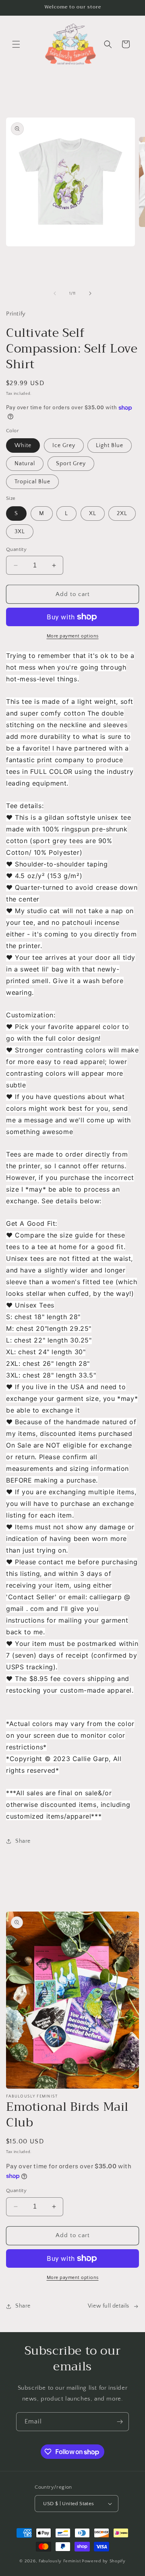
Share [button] (23, 1841)
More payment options (73, 636)
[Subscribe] (120, 2422)
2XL (122, 514)
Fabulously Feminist (60, 2561)
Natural (25, 464)
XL (93, 514)
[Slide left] (55, 293)
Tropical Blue (32, 482)
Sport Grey (71, 464)
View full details (109, 2306)
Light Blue (110, 445)
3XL (20, 532)
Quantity (16, 549)
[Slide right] (90, 293)
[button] (16, 44)
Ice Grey (64, 445)
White (23, 445)
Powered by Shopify (104, 2561)
